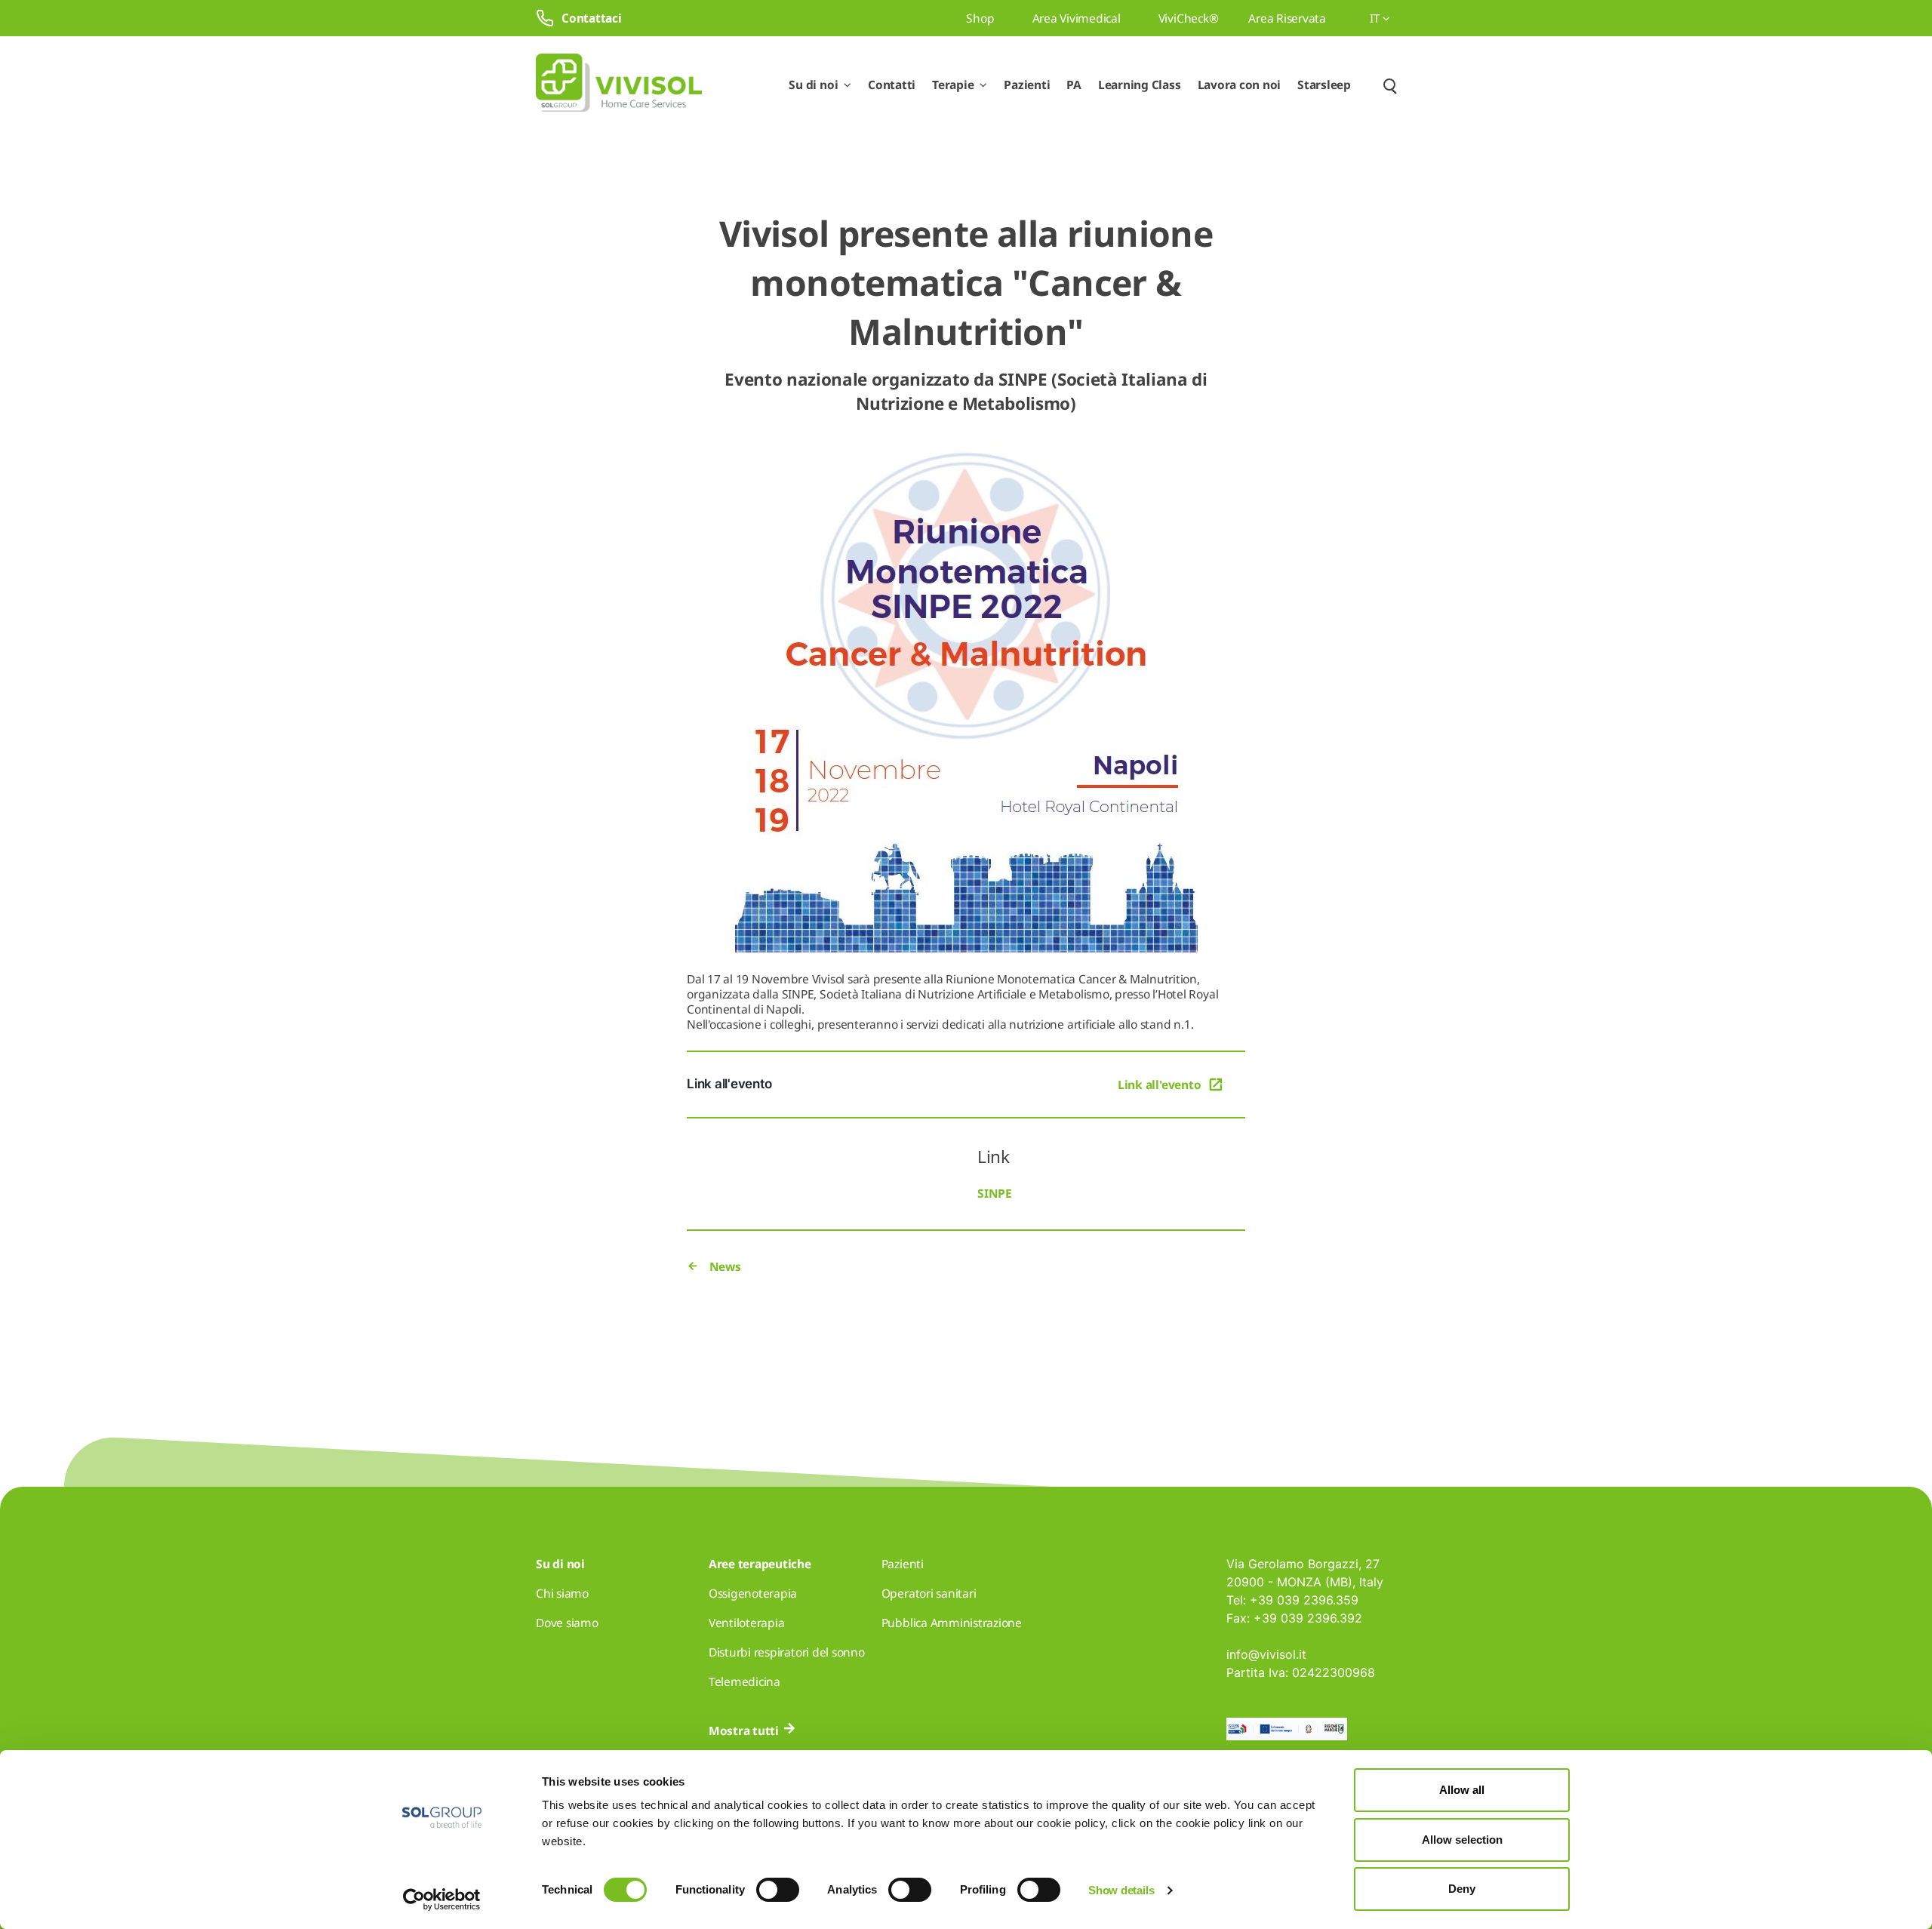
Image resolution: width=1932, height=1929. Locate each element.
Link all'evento (1159, 1084)
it (1376, 18)
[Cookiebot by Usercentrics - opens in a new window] (442, 1900)
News (724, 1266)
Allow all (1462, 1790)
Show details (1121, 1890)
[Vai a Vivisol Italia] (619, 85)
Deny (1462, 1889)
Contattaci (592, 18)
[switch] (778, 1890)
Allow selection (1462, 1840)
